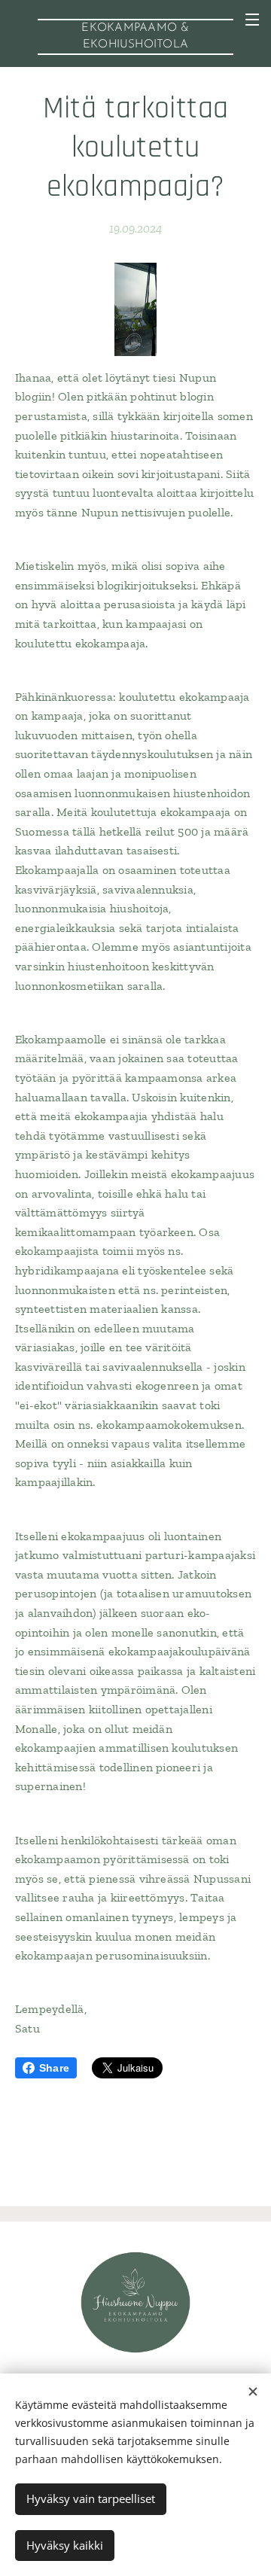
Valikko (252, 19)
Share (54, 2068)
